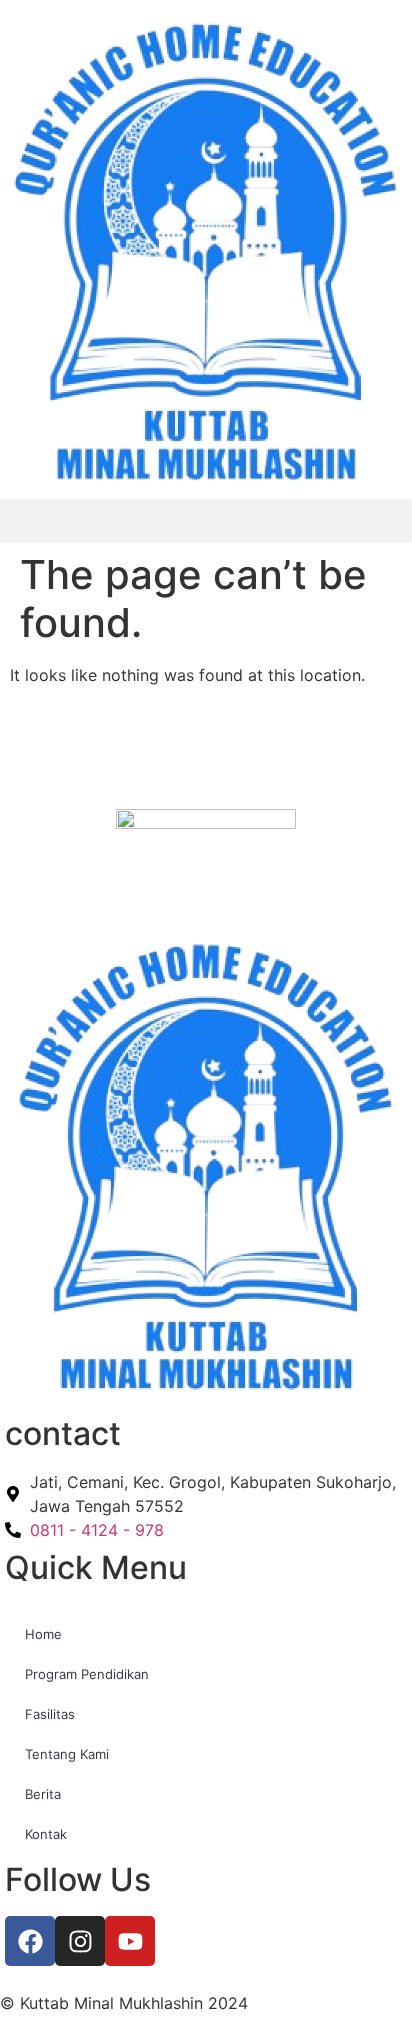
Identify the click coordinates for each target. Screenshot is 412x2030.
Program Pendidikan (87, 1674)
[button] (206, 521)
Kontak (46, 1834)
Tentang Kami (67, 1754)
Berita (43, 1794)
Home (43, 1634)
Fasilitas (50, 1714)
